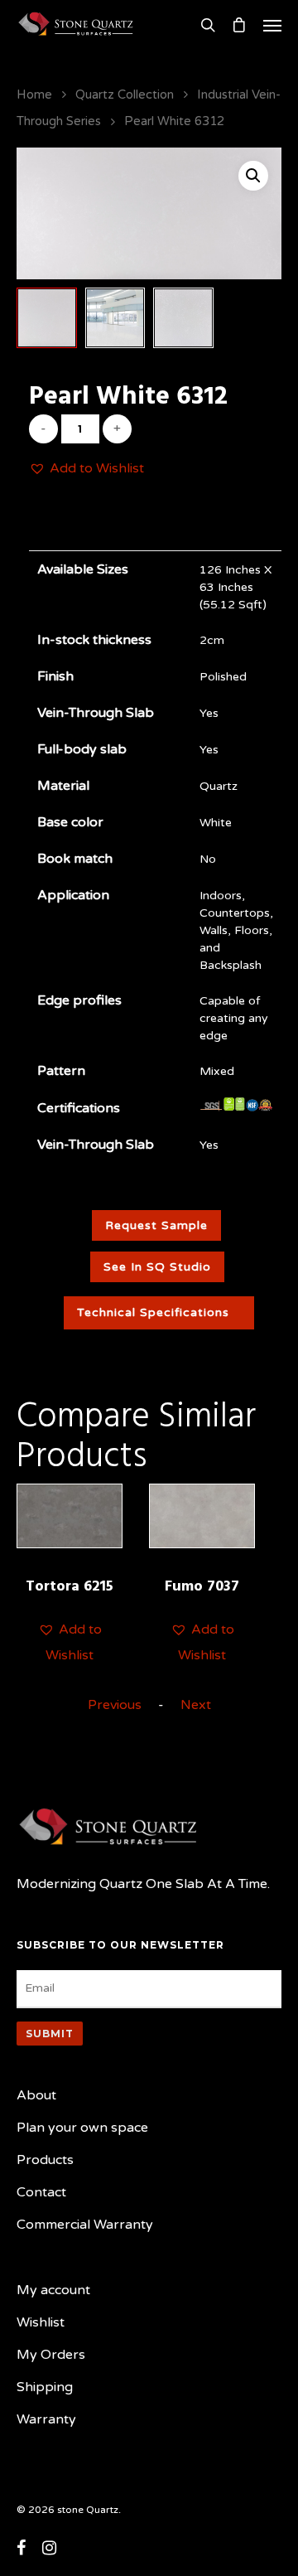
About (36, 2095)
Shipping (45, 2387)
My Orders (51, 2355)
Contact (41, 2192)
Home (34, 94)
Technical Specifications (153, 1312)
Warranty (46, 2419)
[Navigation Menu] (272, 25)
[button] (87, 469)
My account (53, 2290)
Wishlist (41, 2322)
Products (45, 2160)
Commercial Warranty (85, 2225)
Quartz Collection (125, 94)
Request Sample (156, 1225)
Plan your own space (82, 2128)
